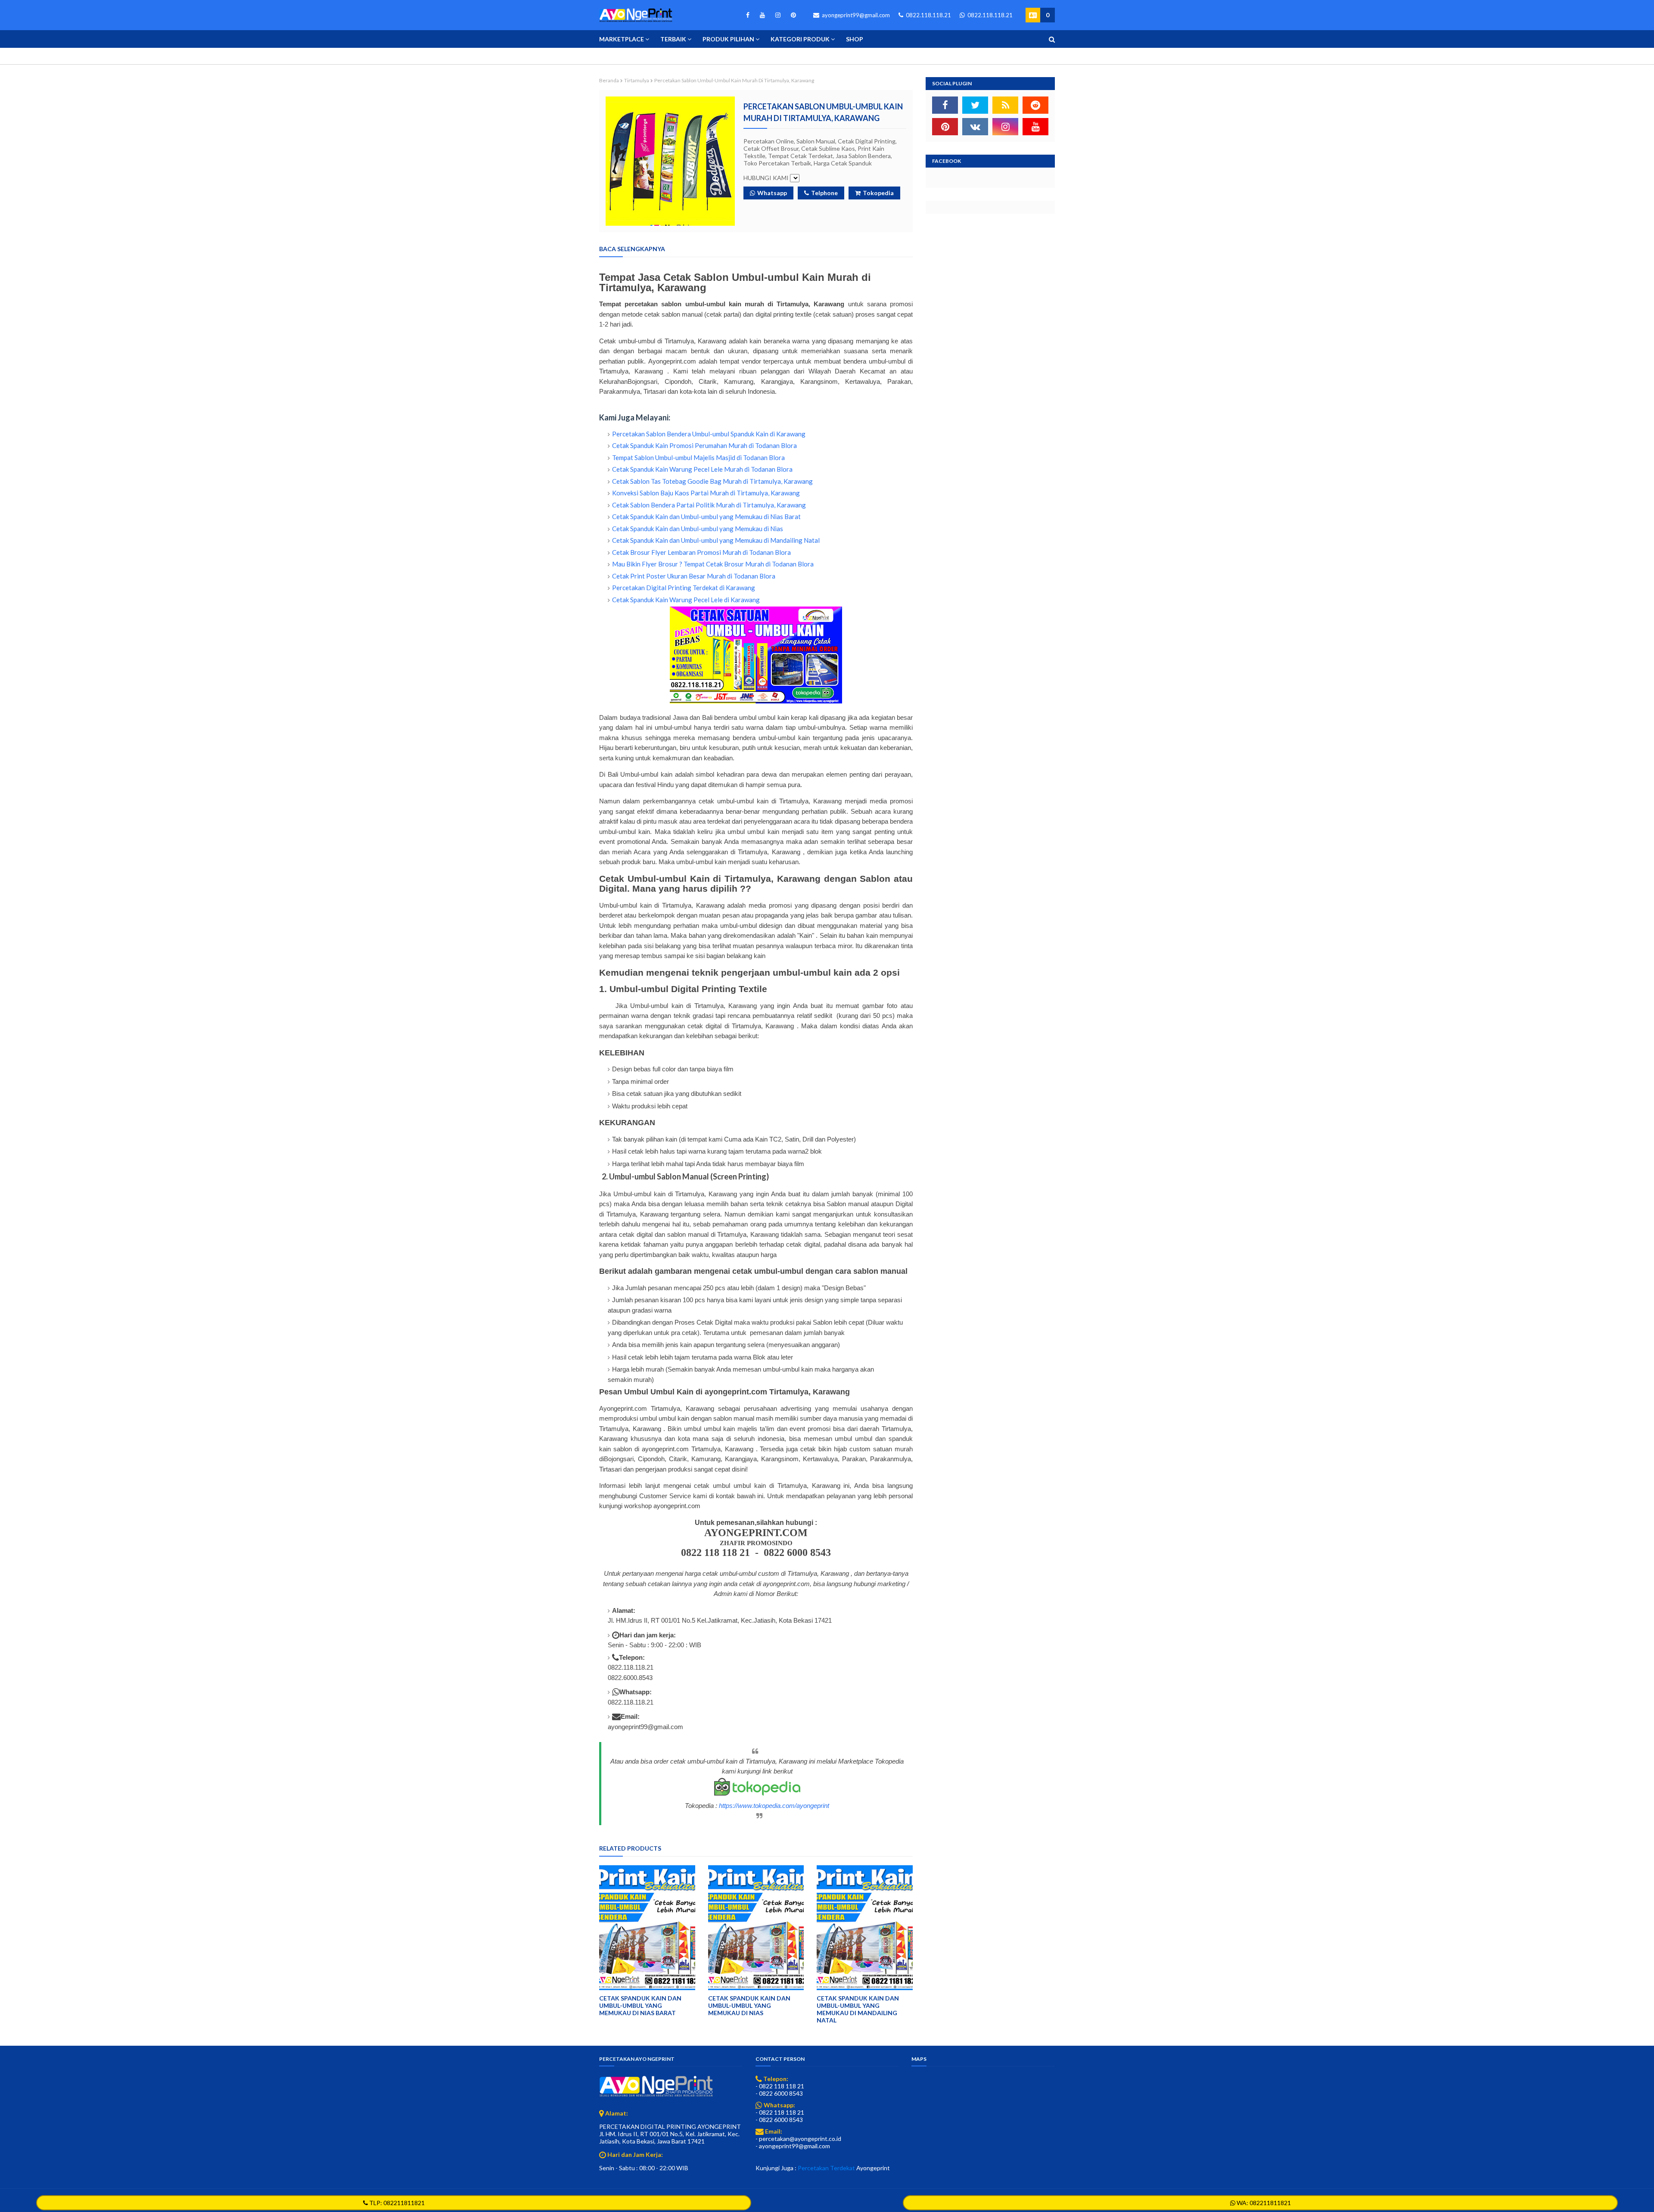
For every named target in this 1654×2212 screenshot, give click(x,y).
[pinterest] (792, 15)
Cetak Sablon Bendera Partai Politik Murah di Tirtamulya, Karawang (709, 505)
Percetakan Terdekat (826, 2168)
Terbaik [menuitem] (673, 39)
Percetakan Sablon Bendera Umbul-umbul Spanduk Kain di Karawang (709, 434)
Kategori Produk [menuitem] (800, 39)
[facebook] (748, 15)
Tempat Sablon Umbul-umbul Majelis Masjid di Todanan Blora (698, 457)
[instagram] (778, 15)
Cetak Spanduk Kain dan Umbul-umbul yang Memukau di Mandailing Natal (716, 540)
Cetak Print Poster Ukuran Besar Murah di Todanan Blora (694, 576)
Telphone (824, 193)
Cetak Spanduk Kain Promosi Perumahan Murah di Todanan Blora (704, 445)
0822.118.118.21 (928, 15)
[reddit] (1035, 105)
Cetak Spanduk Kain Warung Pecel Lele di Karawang (686, 600)
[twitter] (975, 105)
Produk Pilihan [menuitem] (728, 39)
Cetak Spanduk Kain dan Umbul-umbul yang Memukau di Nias (698, 529)
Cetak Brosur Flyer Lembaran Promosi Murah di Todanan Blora (701, 552)
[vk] (975, 127)
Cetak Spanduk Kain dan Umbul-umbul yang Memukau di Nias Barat (706, 516)
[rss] (1005, 105)
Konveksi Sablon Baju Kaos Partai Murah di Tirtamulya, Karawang (706, 493)
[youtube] (762, 15)
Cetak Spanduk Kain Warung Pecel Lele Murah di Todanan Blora (702, 469)
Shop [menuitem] (855, 39)
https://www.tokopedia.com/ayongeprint (774, 1806)
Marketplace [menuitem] (622, 39)
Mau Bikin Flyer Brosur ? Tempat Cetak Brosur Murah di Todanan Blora (713, 564)
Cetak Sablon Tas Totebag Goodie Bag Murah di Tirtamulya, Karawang (712, 481)
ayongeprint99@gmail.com (855, 15)
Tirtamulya (637, 80)
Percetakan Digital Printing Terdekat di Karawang (684, 588)
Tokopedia (878, 193)
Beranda (609, 80)
